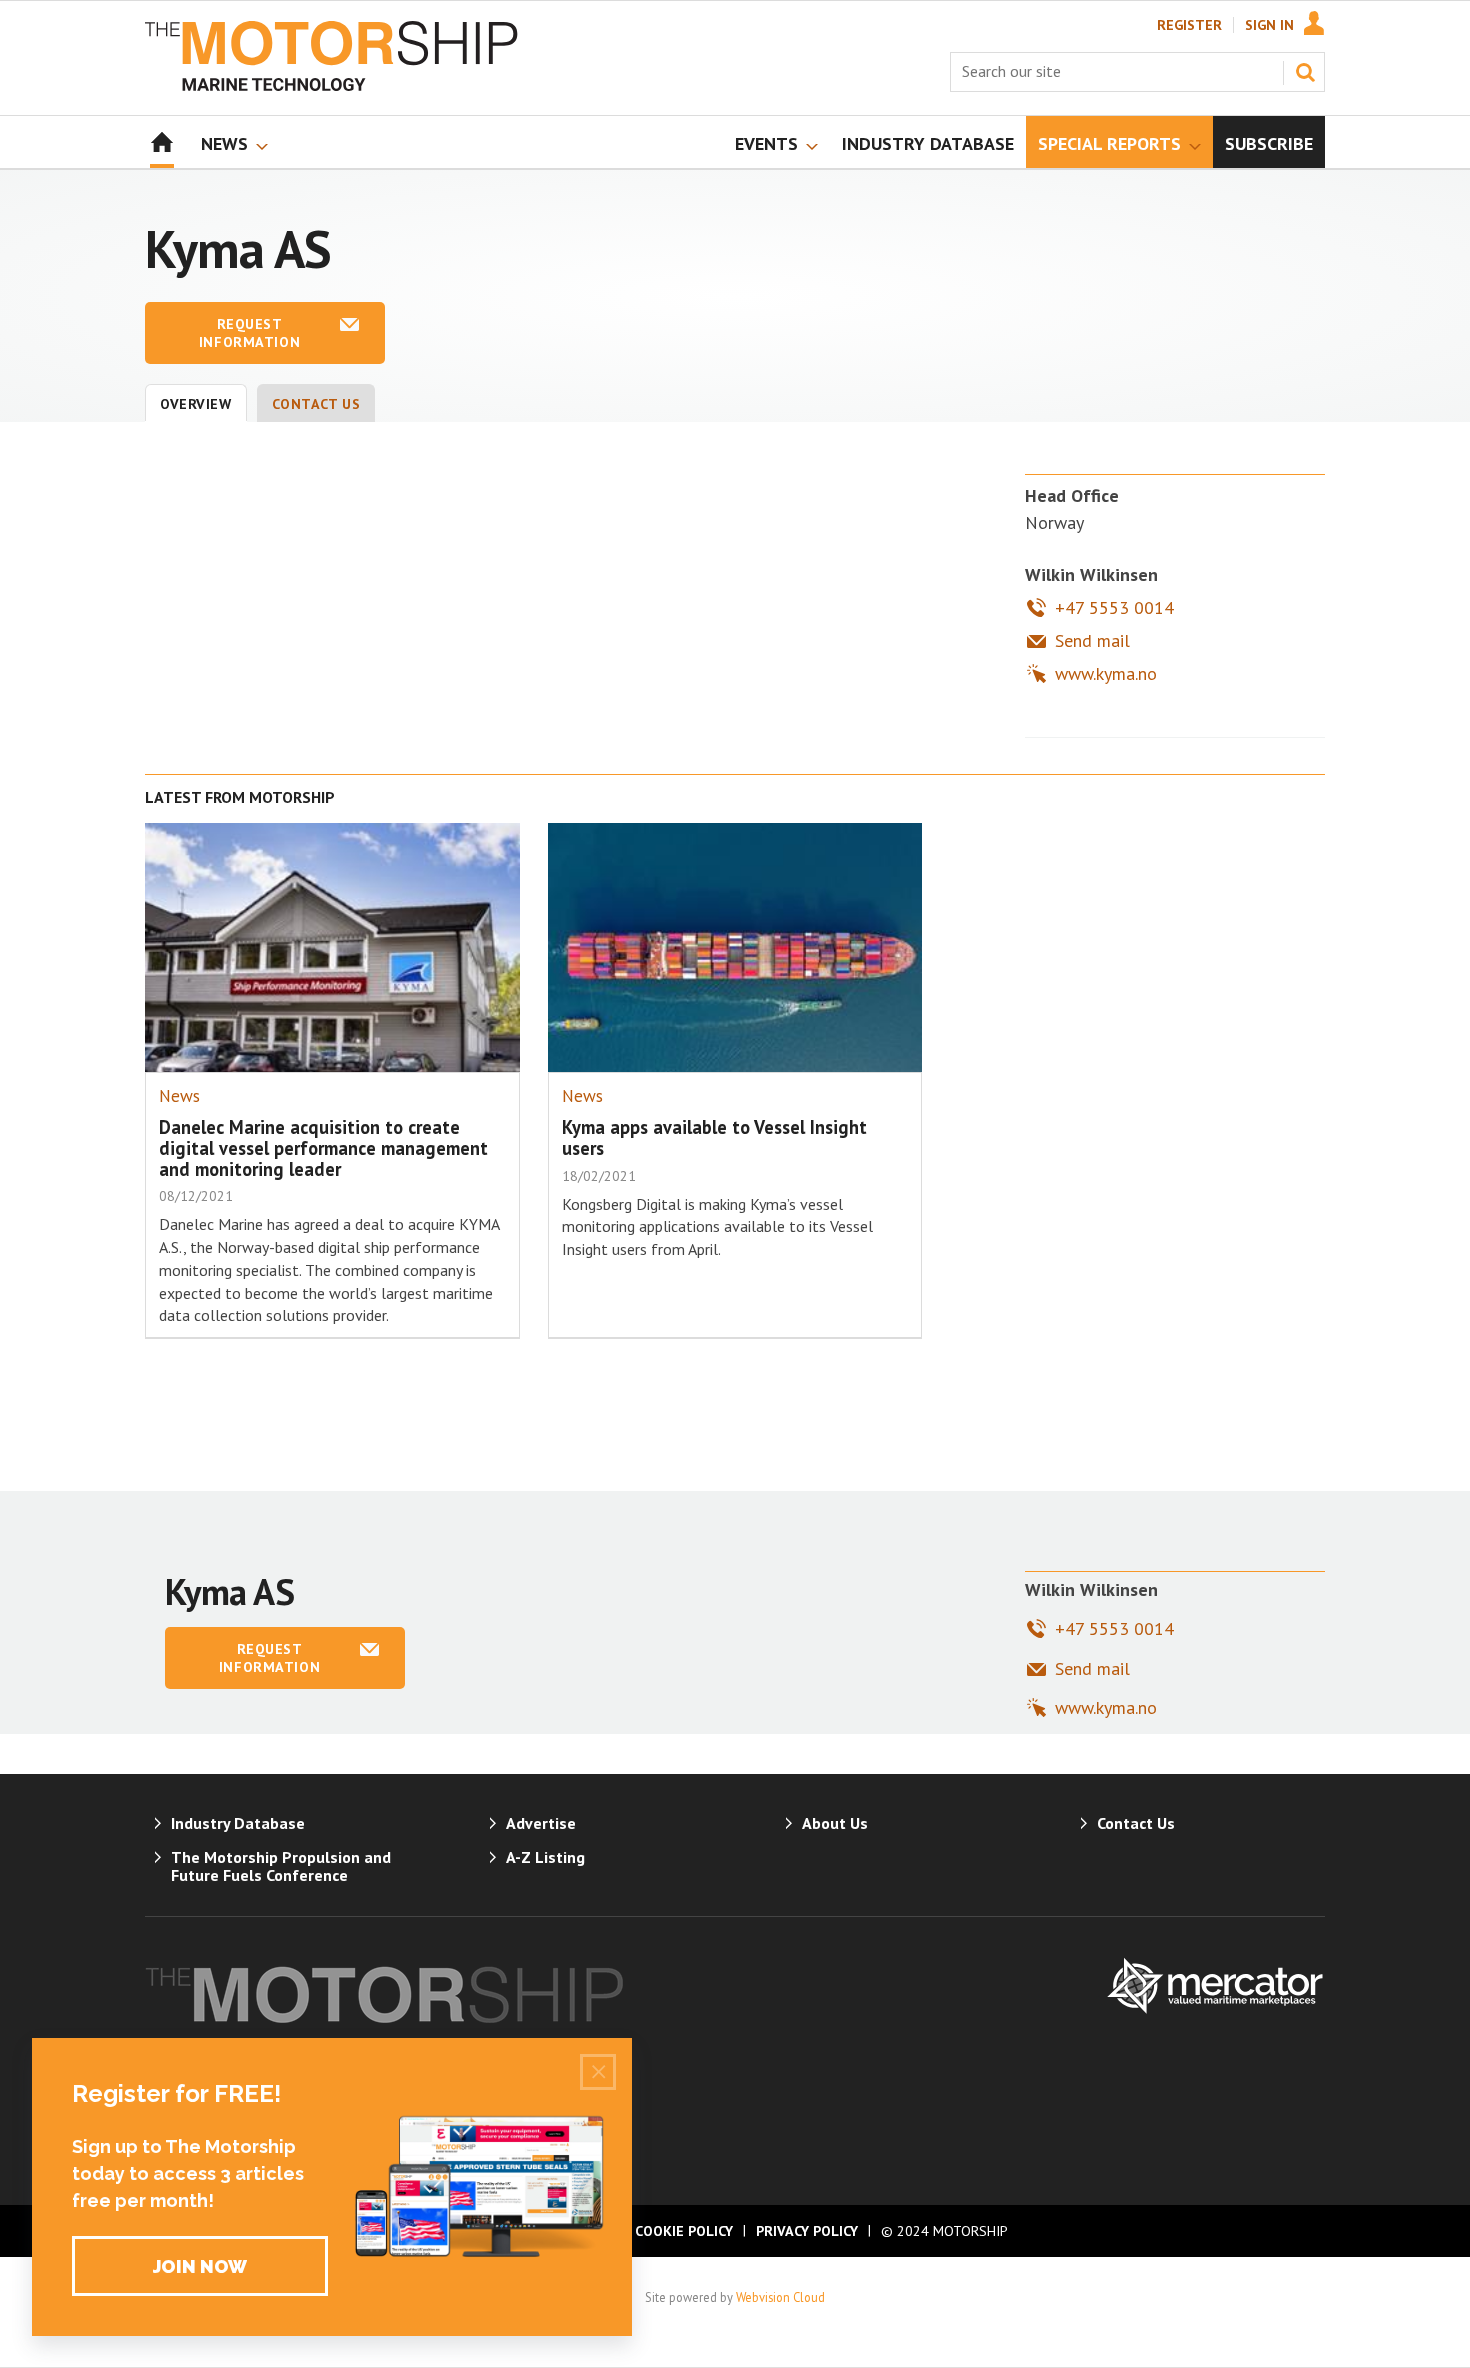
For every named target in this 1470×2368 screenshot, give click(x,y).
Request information (249, 333)
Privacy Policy (807, 2231)
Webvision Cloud (780, 2297)
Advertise (541, 1823)
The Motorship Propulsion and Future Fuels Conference (281, 1866)
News (179, 1096)
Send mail (1092, 640)
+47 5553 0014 (1114, 607)
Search (1305, 72)
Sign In (1269, 25)
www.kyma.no (1106, 673)
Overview (196, 404)
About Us (835, 1823)
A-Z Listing (545, 1857)
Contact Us (316, 404)
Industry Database (238, 1823)
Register (1189, 25)
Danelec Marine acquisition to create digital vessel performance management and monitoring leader (323, 1148)
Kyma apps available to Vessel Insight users (714, 1137)
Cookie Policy (684, 2231)
